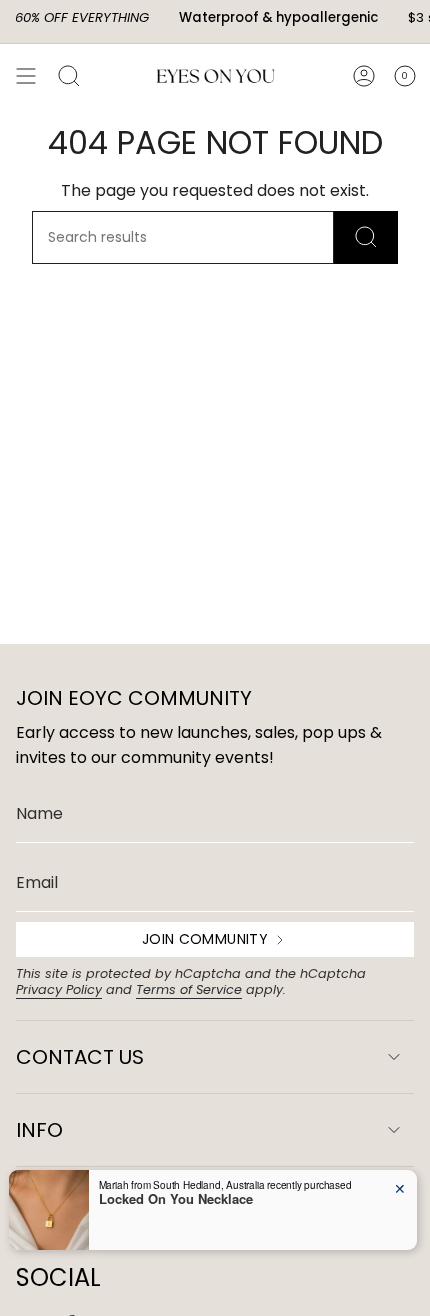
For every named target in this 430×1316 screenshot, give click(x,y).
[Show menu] (26, 76)
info (39, 1130)
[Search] (366, 237)
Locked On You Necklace (176, 1199)
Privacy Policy (59, 989)
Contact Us (80, 1057)
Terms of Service (189, 989)
